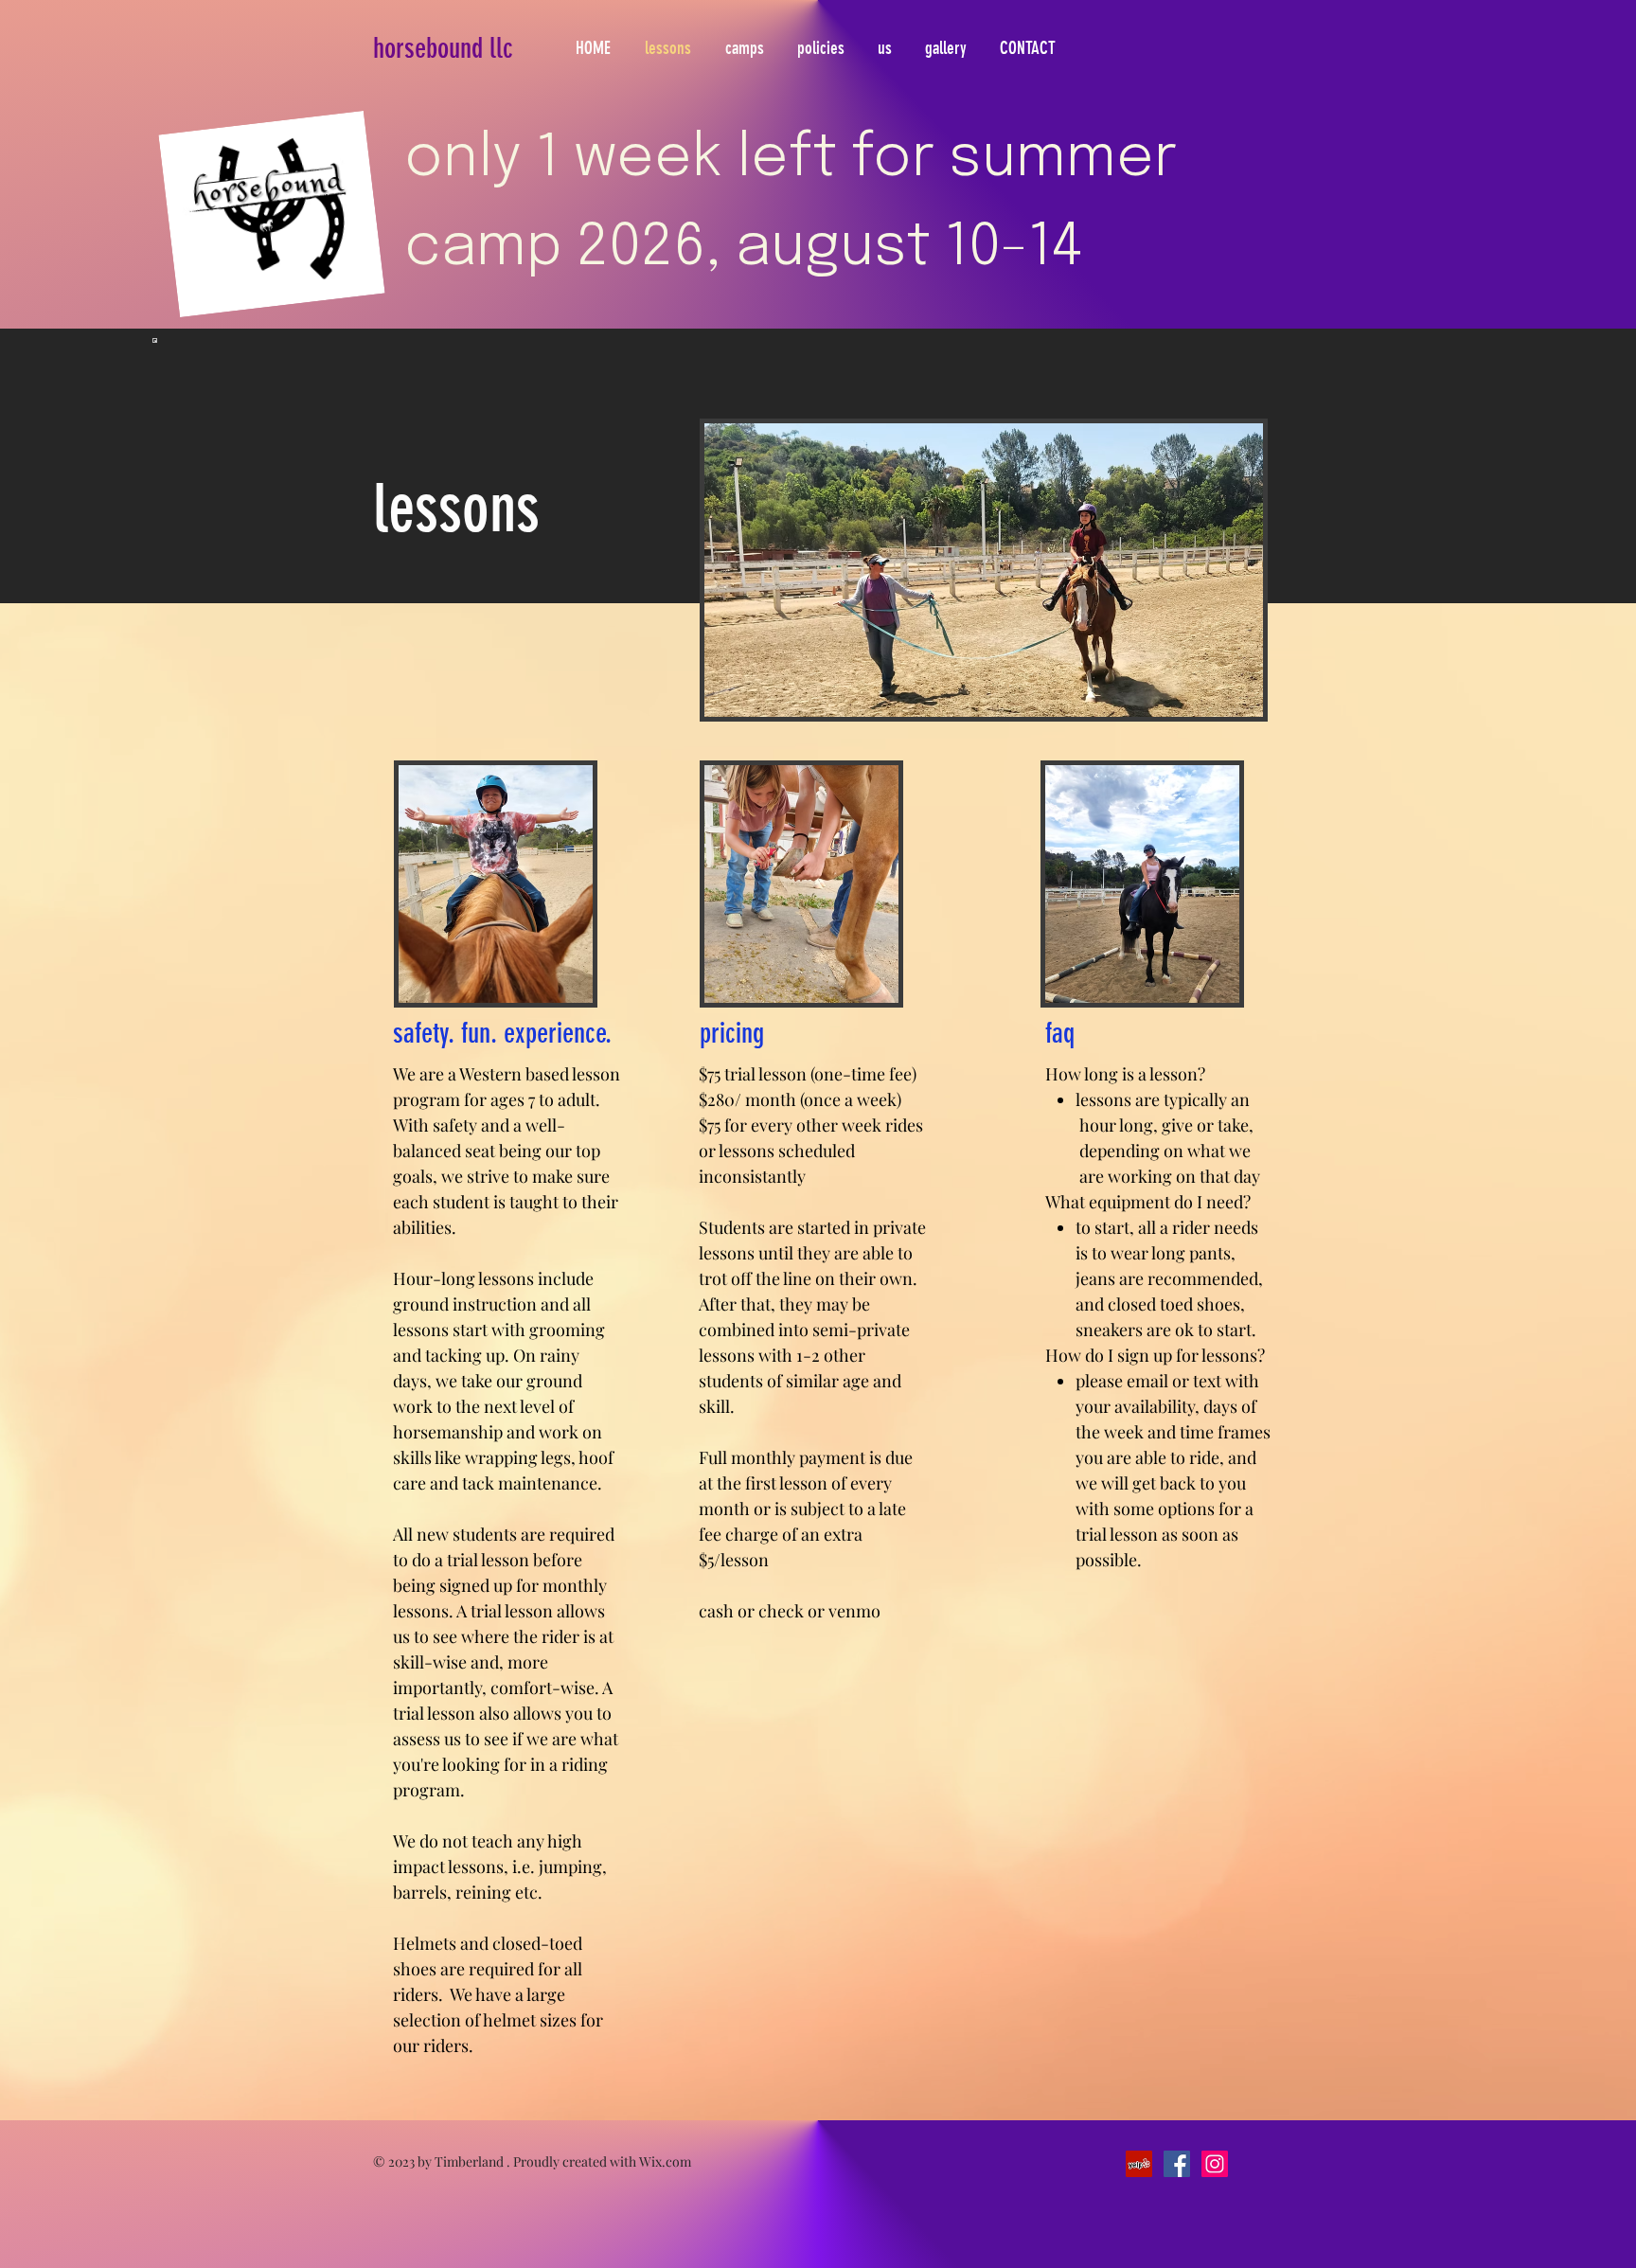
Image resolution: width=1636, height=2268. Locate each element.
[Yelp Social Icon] (1139, 2164)
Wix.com (665, 2161)
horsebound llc (443, 48)
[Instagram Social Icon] (1215, 2164)
